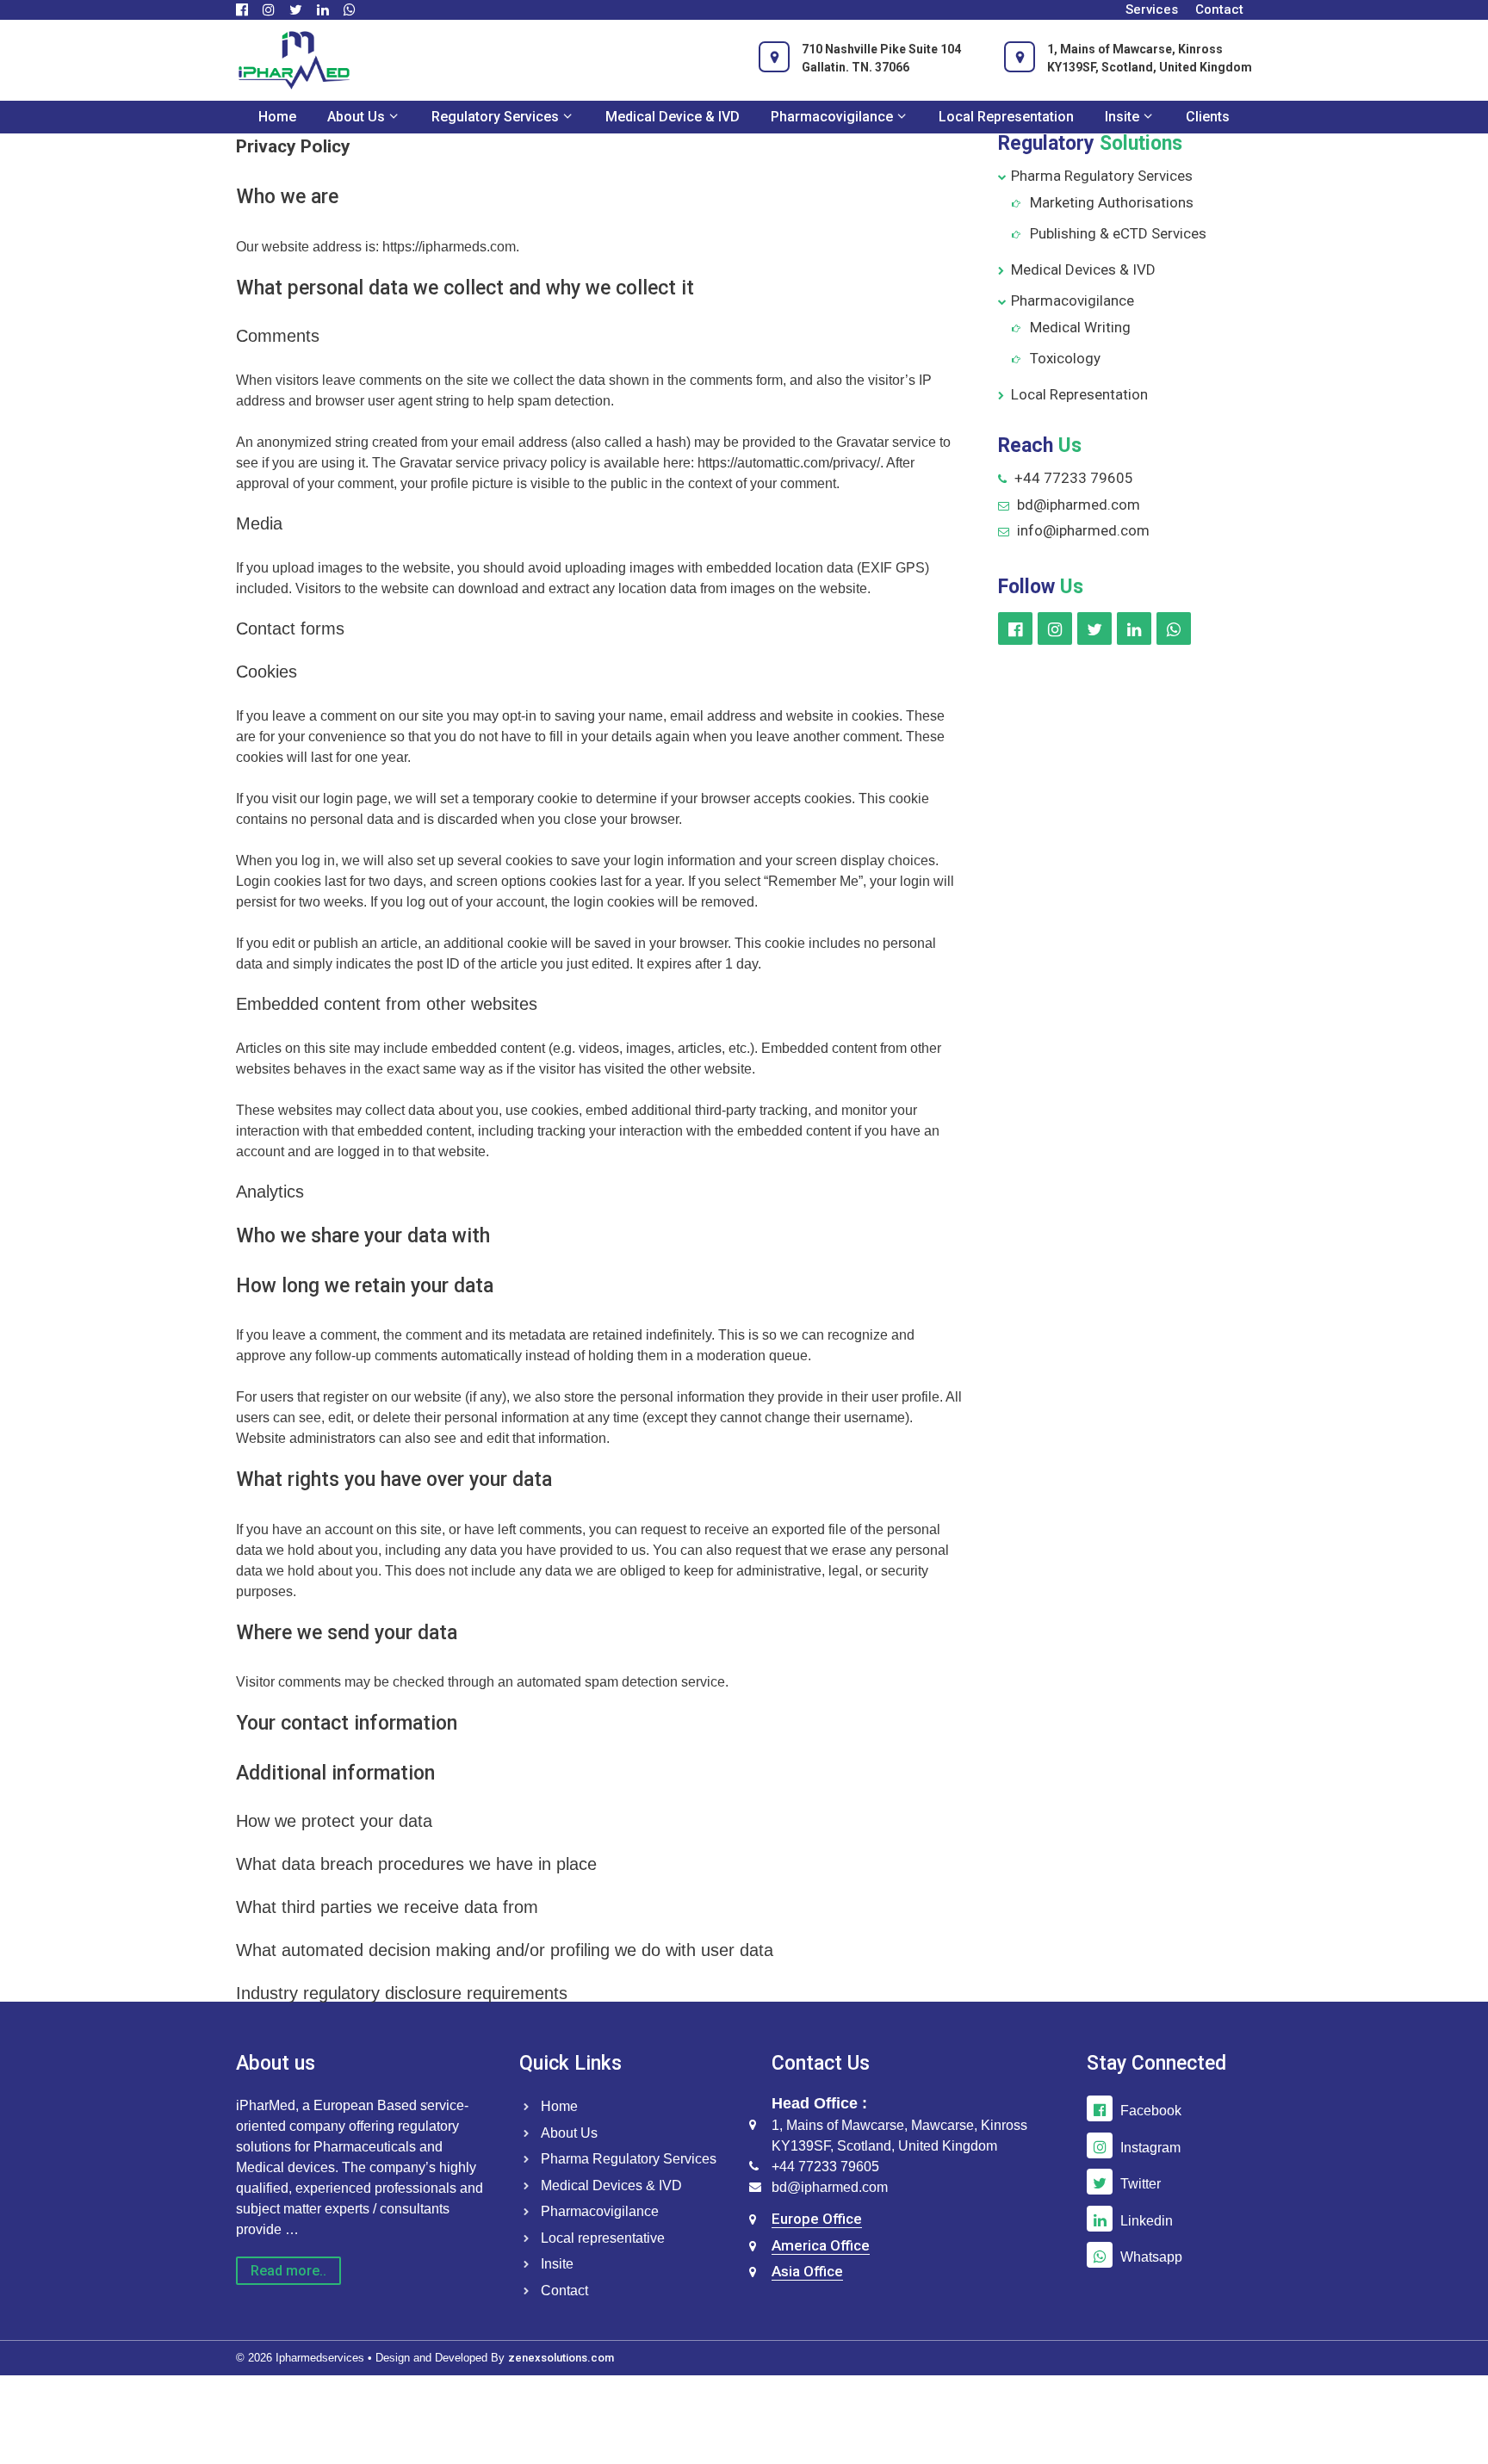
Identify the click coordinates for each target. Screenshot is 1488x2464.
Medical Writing (1080, 327)
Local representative (603, 2238)
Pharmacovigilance (832, 117)
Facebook (1151, 2111)
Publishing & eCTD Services (1118, 233)
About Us (356, 117)
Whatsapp (1151, 2257)
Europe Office (817, 2219)
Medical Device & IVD (673, 117)
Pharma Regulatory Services (1102, 176)
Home (277, 117)
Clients (1208, 117)
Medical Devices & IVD (1083, 269)
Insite (1122, 117)
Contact (1219, 9)
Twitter (1141, 2184)
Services (1152, 9)
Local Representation (1006, 117)
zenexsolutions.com (561, 2358)
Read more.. (288, 2271)
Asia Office (807, 2271)
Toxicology (1065, 358)
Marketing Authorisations (1112, 202)
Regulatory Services (495, 117)
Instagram (1150, 2148)
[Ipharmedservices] (294, 59)
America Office (821, 2245)
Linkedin (1147, 2221)
